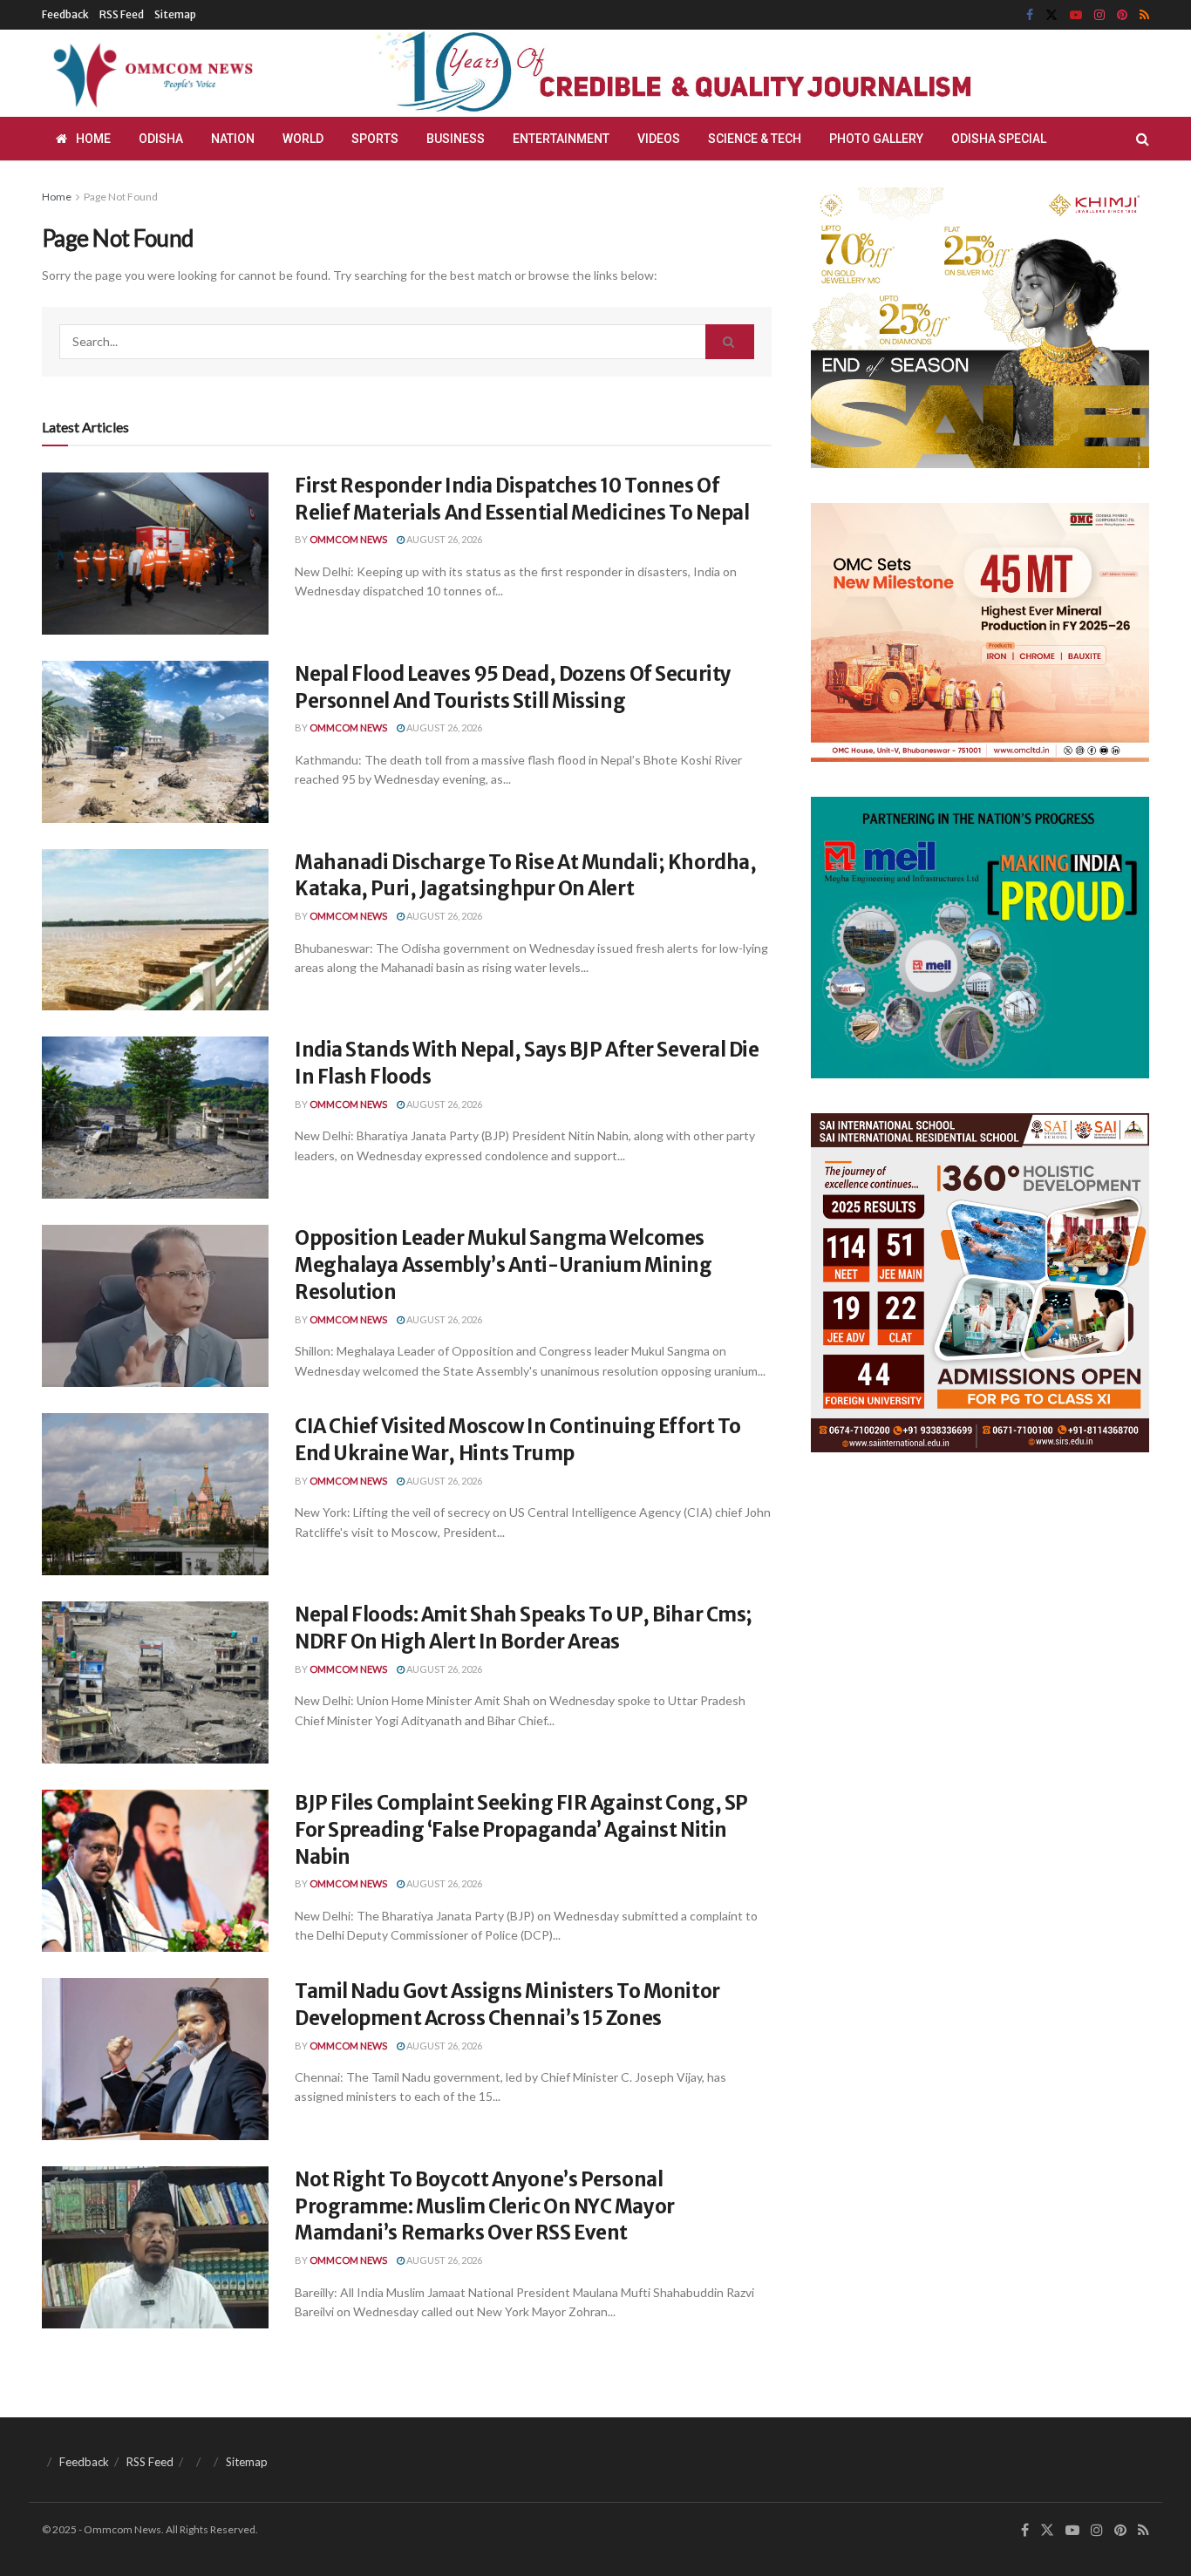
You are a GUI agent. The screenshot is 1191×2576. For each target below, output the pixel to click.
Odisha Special (999, 139)
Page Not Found (121, 197)
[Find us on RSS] (1144, 15)
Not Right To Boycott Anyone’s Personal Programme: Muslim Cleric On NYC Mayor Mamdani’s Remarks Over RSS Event (485, 2206)
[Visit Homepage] (150, 73)
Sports (375, 139)
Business (456, 139)
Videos (659, 139)
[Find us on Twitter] (1051, 15)
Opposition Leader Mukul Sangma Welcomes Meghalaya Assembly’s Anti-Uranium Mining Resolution (503, 1265)
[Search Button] (1143, 139)
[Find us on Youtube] (1076, 15)
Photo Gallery (876, 139)
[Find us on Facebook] (1030, 15)
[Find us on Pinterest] (1122, 15)
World (303, 139)
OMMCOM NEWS (348, 539)
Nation (233, 139)
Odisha (161, 139)
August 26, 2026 (443, 539)
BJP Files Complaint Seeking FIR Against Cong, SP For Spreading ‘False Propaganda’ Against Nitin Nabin (521, 1830)
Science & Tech (755, 139)
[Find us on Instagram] (1099, 15)
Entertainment (561, 139)
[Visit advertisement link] (716, 73)
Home (93, 139)
